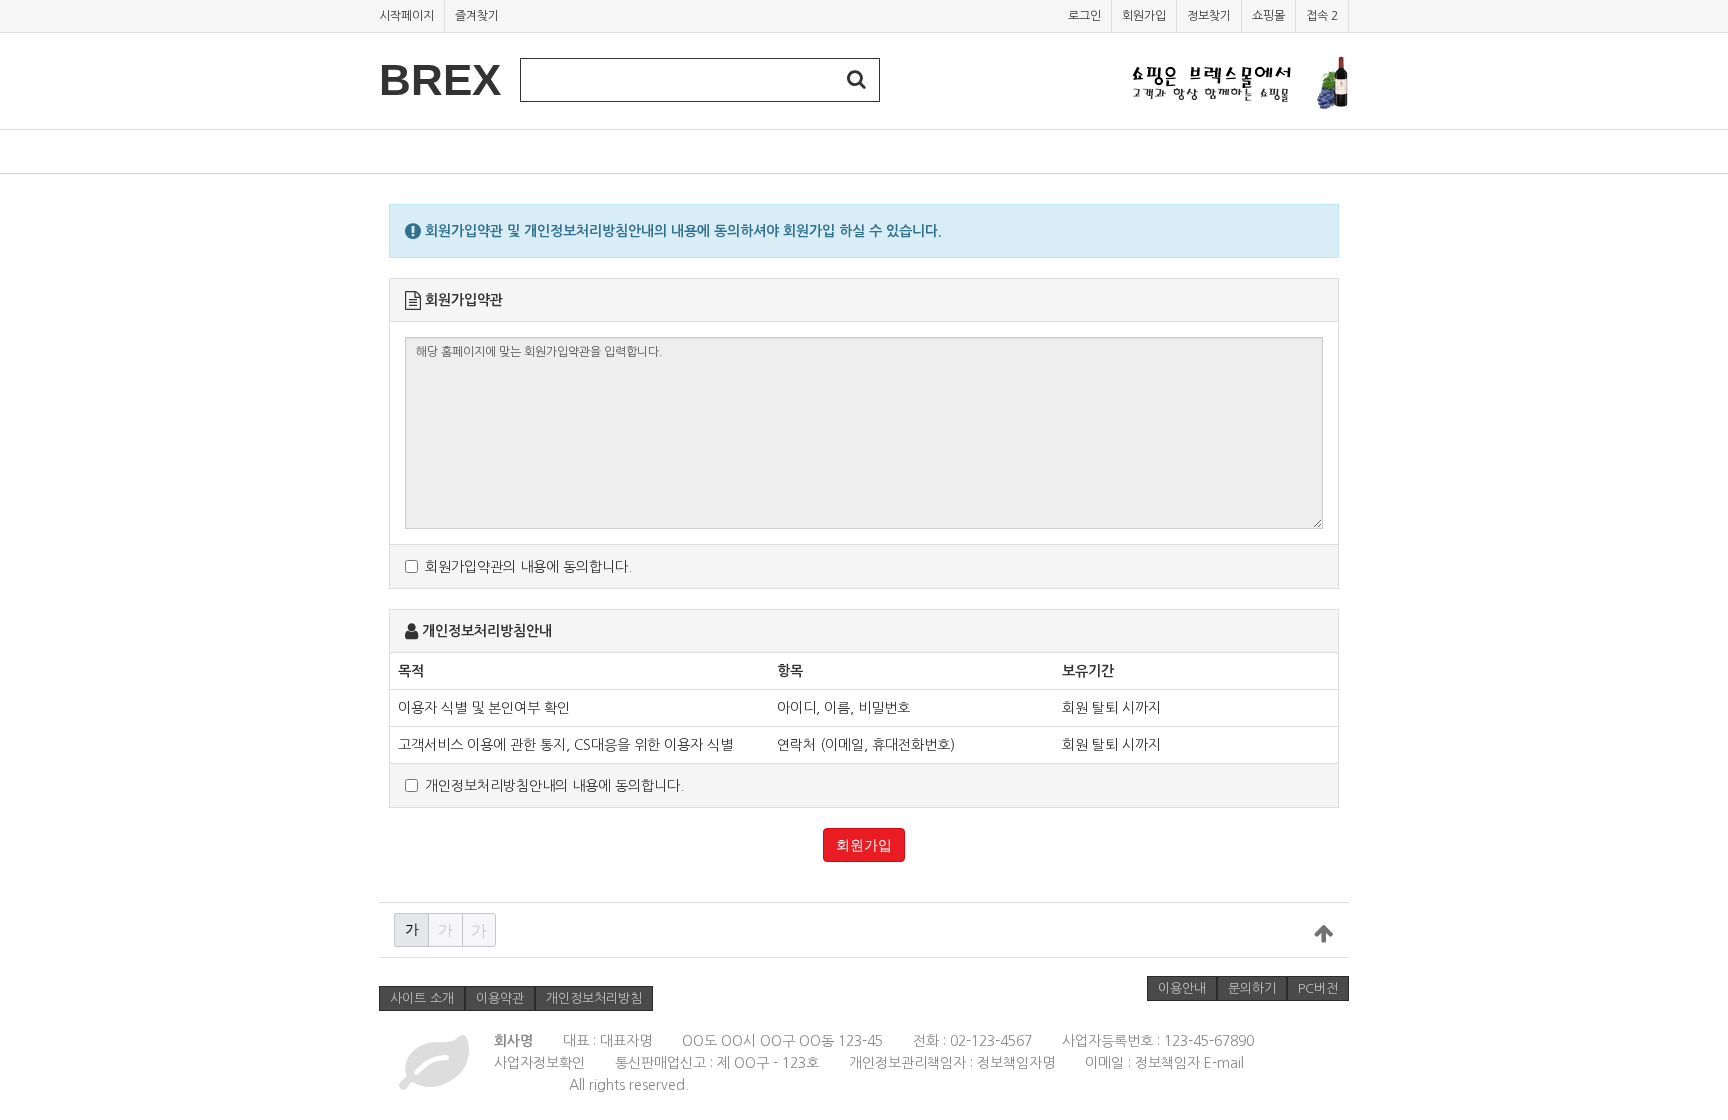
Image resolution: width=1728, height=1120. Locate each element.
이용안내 (1182, 988)
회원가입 (1144, 16)
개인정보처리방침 (594, 998)
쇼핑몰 (1268, 16)
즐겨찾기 (477, 16)
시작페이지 (406, 16)
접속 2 (1322, 16)
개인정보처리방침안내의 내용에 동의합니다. (554, 786)
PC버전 (1318, 988)
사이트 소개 (422, 998)
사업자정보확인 (539, 1063)
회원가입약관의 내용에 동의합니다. (528, 567)
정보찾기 (1209, 16)
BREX (440, 79)
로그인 (1084, 16)
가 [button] (412, 929)
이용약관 (500, 998)
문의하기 (1252, 988)
